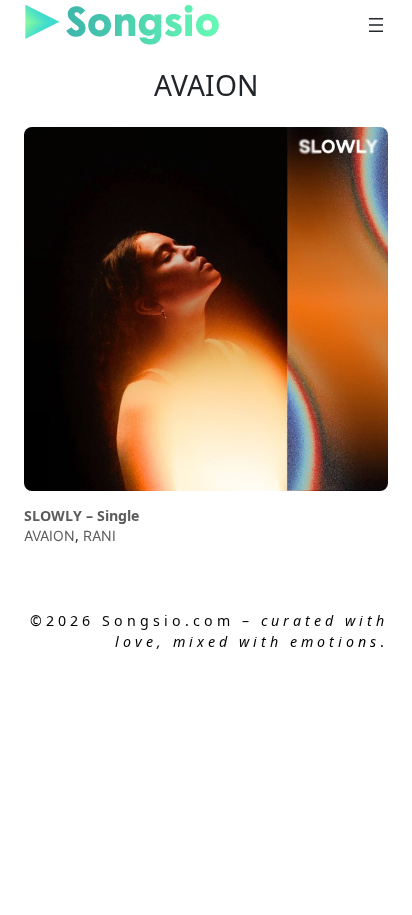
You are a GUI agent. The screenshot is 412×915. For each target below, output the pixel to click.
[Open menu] (376, 25)
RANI (99, 535)
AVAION (49, 535)
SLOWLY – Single (81, 516)
